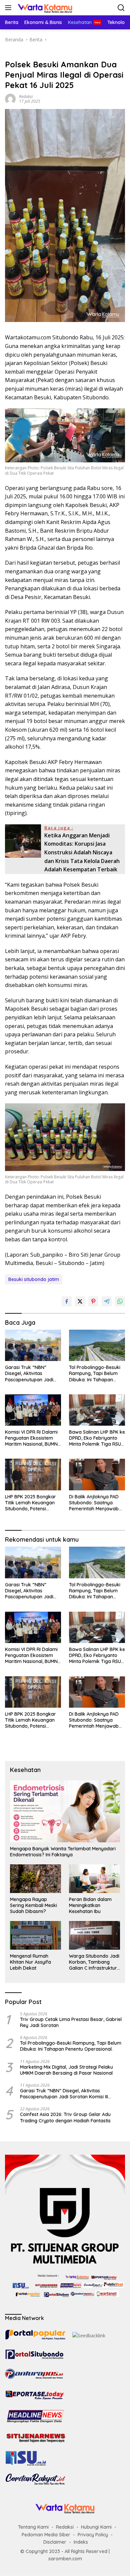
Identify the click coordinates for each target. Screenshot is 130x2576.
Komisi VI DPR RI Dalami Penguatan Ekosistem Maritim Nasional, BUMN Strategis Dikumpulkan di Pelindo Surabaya (33, 1438)
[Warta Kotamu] (44, 8)
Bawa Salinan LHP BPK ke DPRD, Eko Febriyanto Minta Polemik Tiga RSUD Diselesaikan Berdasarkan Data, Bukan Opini (97, 1438)
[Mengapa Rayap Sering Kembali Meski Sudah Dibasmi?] (35, 1879)
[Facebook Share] (67, 1301)
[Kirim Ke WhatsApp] (120, 1301)
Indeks (81, 2542)
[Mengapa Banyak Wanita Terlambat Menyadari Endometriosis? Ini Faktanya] (65, 1811)
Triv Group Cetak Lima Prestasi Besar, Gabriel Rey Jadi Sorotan (71, 2022)
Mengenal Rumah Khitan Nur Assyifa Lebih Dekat (30, 1962)
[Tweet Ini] (80, 1301)
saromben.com (65, 2559)
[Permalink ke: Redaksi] (10, 98)
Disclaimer (55, 2542)
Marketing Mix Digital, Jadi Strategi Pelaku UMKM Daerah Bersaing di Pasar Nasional (66, 2070)
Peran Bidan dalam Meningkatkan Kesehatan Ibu (90, 1905)
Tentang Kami (33, 2527)
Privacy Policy (93, 2535)
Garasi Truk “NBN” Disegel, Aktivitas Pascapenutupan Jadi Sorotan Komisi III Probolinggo (29, 1373)
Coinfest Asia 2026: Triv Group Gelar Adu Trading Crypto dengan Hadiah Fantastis (65, 2117)
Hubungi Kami (96, 2527)
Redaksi (26, 96)
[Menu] (9, 8)
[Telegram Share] (107, 1301)
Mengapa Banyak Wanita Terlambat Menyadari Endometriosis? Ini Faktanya (63, 1852)
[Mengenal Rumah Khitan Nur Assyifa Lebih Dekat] (35, 1935)
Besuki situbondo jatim (34, 1279)
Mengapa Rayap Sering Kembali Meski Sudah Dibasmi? (33, 1905)
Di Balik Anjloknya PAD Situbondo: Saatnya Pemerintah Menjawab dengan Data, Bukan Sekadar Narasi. (94, 1503)
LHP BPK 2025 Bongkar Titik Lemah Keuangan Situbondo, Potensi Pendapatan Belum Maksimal (30, 1503)
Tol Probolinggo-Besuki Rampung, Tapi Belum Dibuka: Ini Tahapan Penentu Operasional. (95, 1373)
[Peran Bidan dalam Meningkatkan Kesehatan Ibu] (94, 1879)
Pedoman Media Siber (46, 2535)
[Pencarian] (121, 8)
